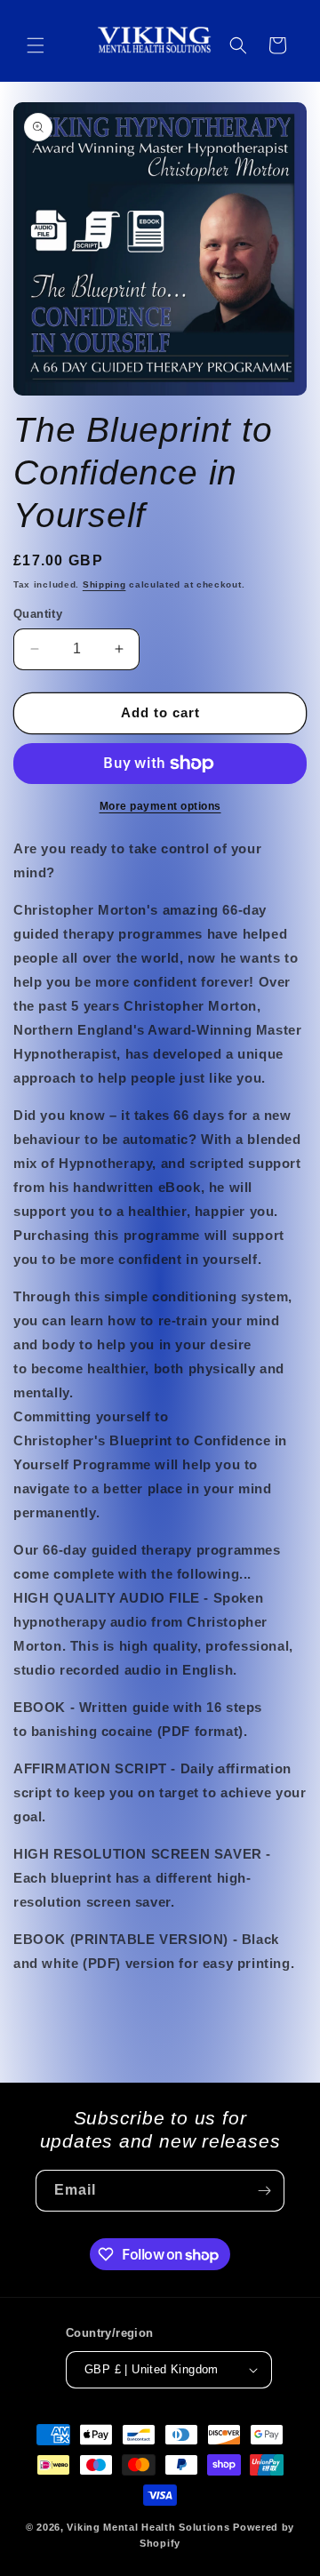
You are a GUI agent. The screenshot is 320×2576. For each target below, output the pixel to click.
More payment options (160, 806)
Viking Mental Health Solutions (148, 2527)
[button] (36, 45)
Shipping (104, 584)
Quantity (38, 614)
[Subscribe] (264, 2191)
